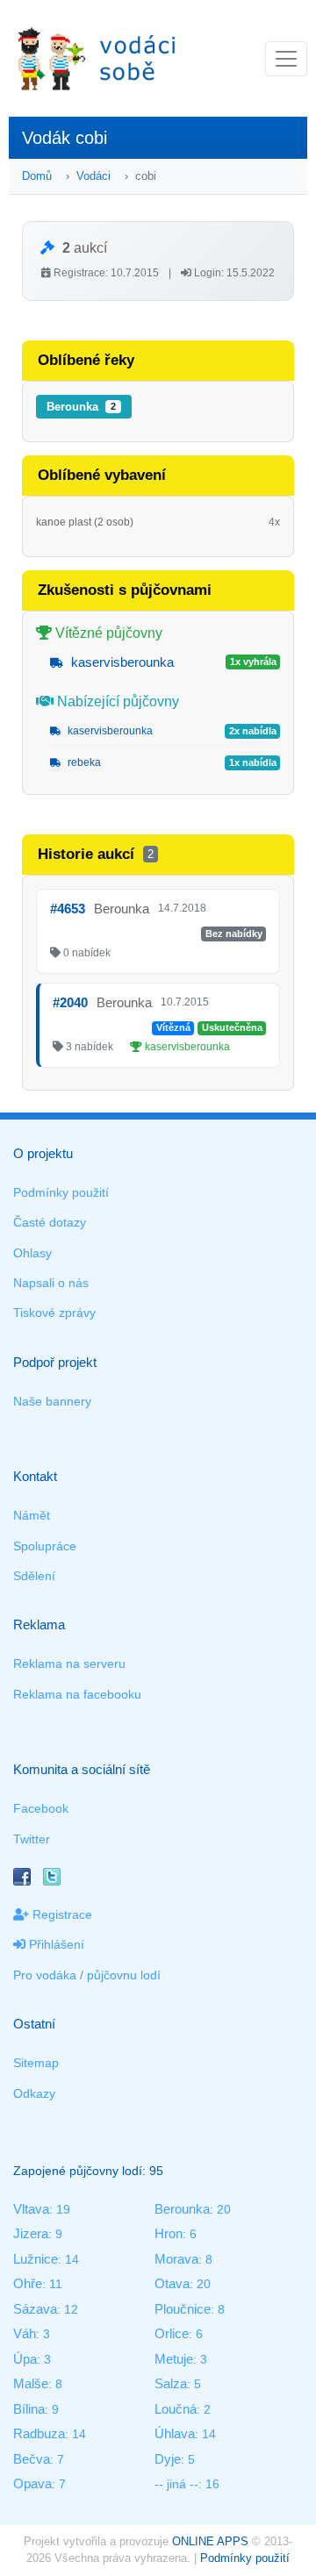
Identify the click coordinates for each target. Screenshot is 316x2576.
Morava (176, 2259)
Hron (169, 2233)
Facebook (41, 1808)
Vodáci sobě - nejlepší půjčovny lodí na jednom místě (97, 58)
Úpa (25, 2359)
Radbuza (39, 2433)
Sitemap (36, 2063)
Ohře (28, 2283)
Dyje (168, 2459)
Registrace (61, 1914)
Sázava (35, 2309)
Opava (32, 2483)
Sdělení (34, 1576)
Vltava (31, 2209)
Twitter (32, 1839)
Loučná (176, 2409)
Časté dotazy (50, 1222)
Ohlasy (32, 1253)
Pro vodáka (45, 1975)
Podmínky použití (61, 1192)
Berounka (81, 407)
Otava (172, 2283)
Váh (25, 2333)
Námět (32, 1515)
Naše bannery (52, 1401)
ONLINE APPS (210, 2541)
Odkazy (34, 2093)
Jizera (31, 2233)
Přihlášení (55, 1944)
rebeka (83, 762)
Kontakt (35, 1476)
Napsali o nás (51, 1283)
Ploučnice (183, 2309)
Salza (171, 2383)
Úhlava (175, 2433)
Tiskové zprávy (54, 1313)
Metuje (174, 2359)
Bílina (29, 2409)
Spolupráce (45, 1546)
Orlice (172, 2333)
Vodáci (93, 176)
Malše (31, 2383)
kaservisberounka (121, 662)
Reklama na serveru (69, 1664)
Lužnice (36, 2259)
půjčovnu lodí (124, 1975)
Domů (37, 176)
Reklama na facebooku (77, 1694)
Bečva (32, 2459)
